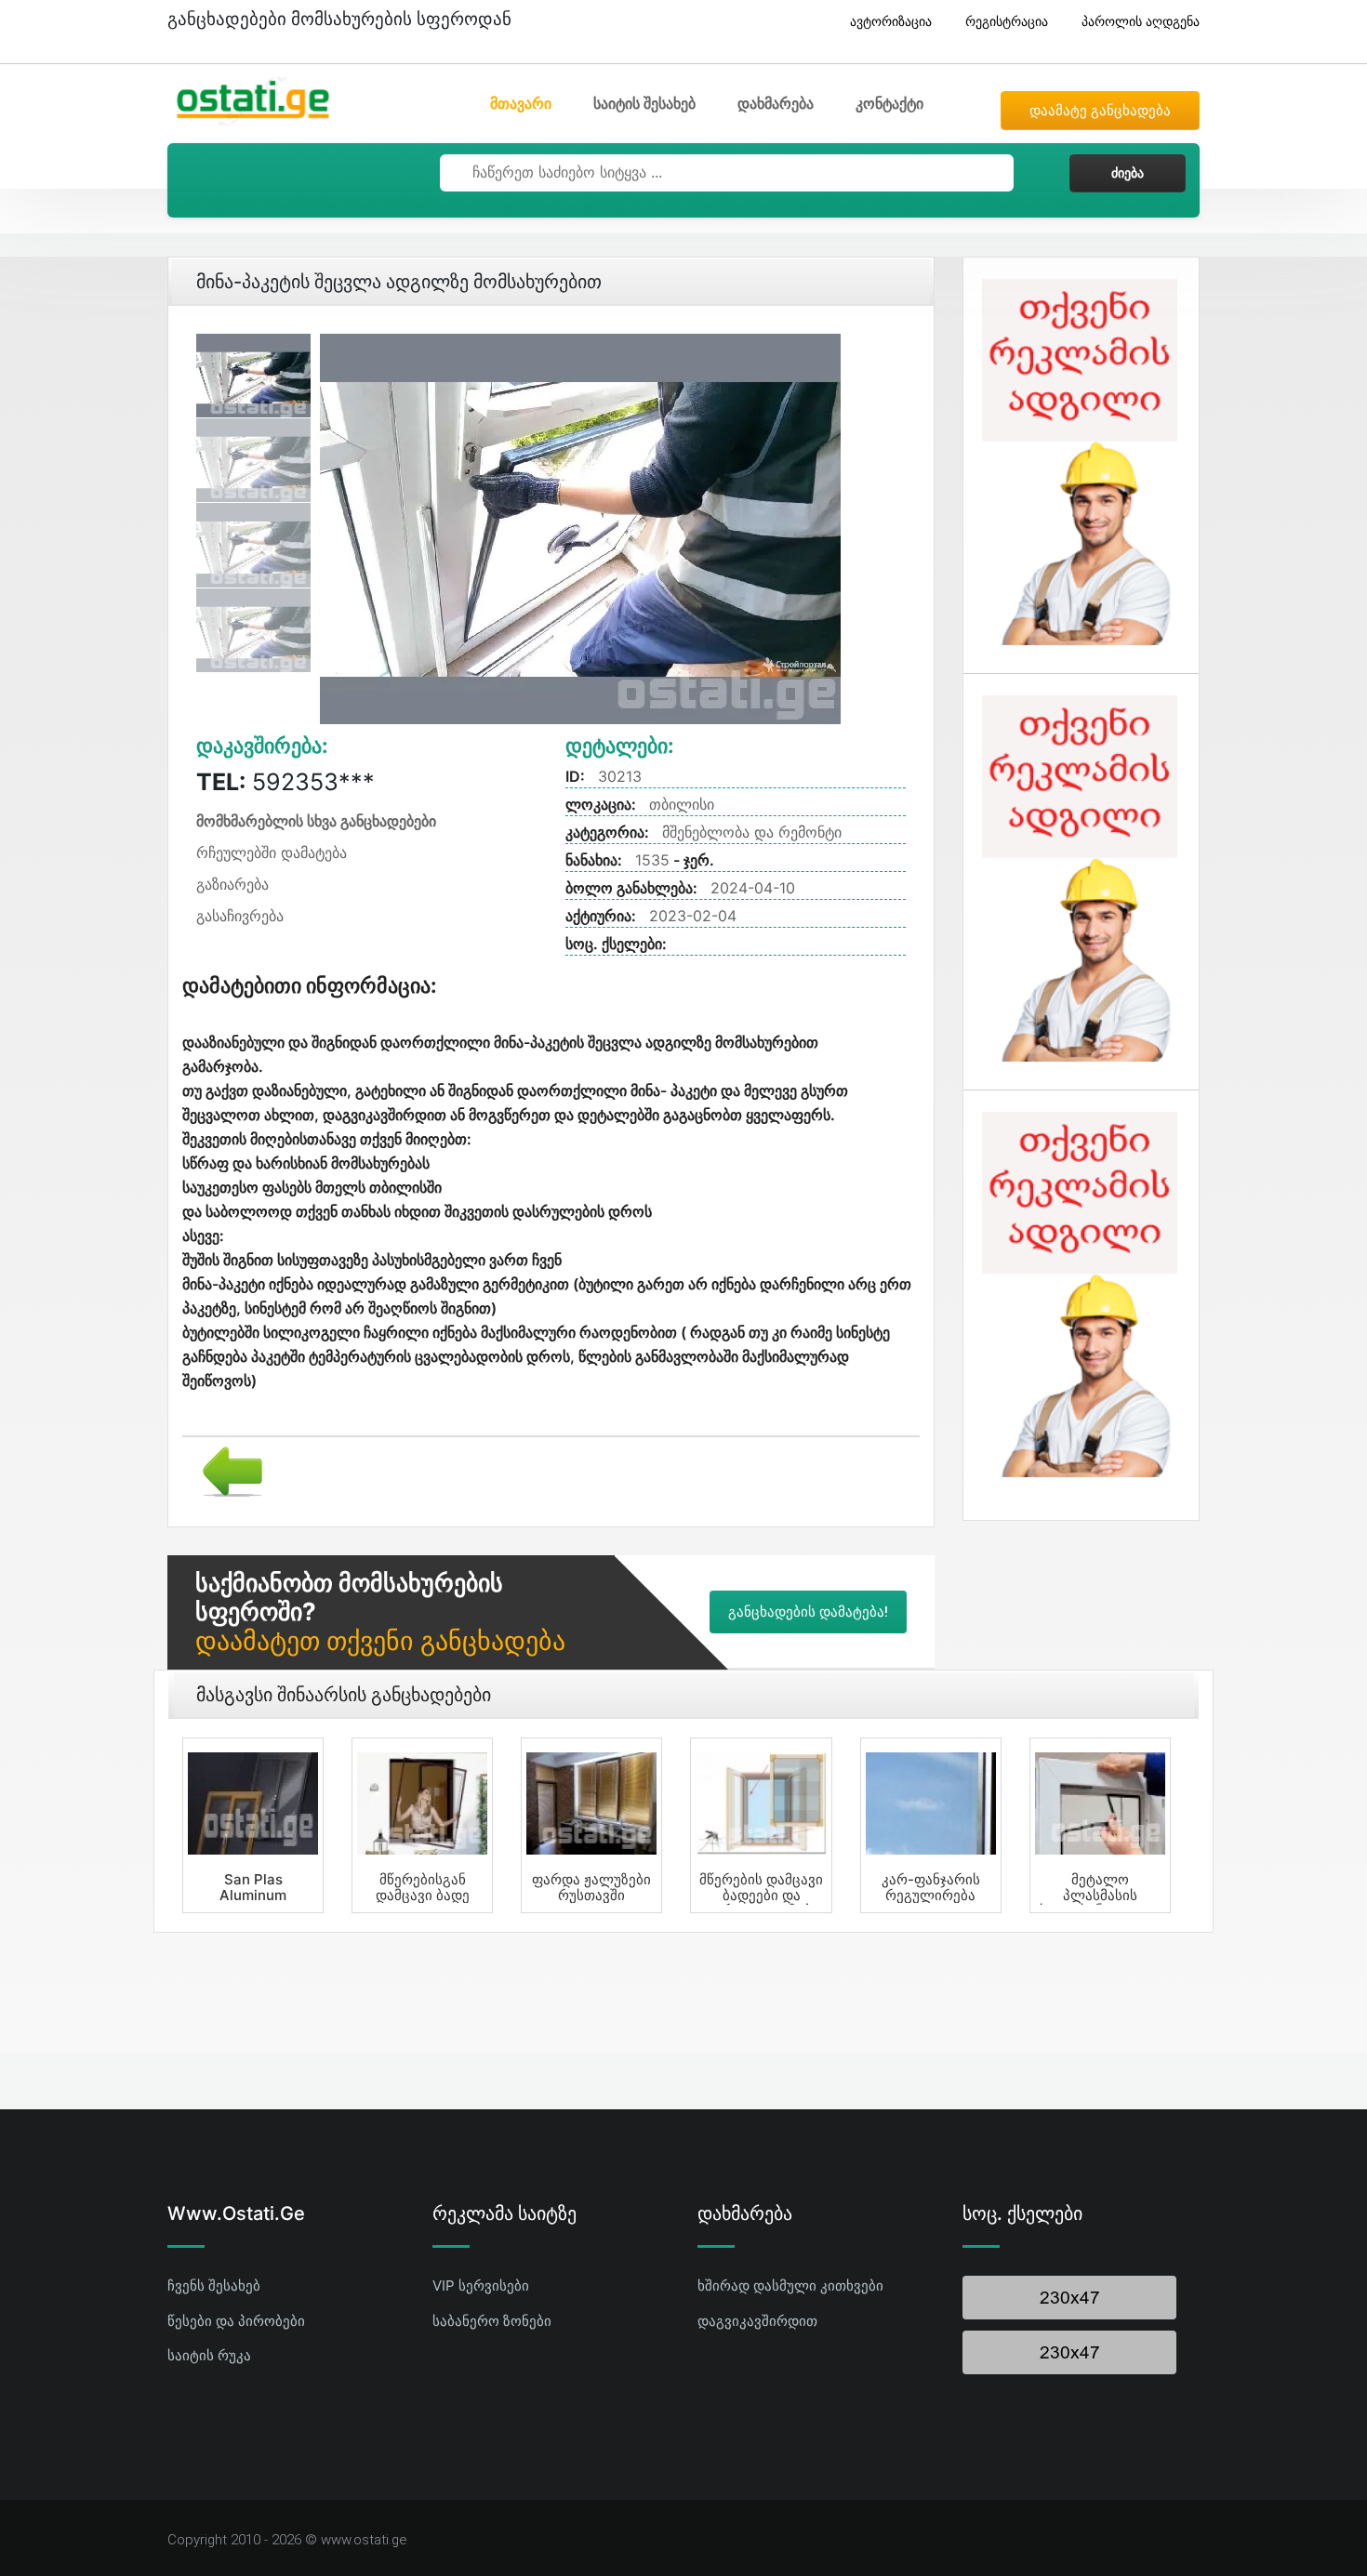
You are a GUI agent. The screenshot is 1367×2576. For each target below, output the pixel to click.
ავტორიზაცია (891, 21)
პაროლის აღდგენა (1141, 21)
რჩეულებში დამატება (272, 852)
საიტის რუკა (209, 2355)
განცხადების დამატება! (808, 1612)
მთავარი (521, 103)
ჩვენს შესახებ (214, 2285)
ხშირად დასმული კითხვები (790, 2285)
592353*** (285, 782)
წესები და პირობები (236, 2321)
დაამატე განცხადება (1100, 111)
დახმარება (776, 103)
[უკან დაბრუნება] (226, 1470)
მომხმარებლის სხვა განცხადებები (316, 821)
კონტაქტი (889, 103)
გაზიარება (232, 884)
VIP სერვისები (481, 2285)
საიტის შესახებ (644, 103)
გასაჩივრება (240, 916)
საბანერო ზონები (492, 2321)
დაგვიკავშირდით (757, 2321)
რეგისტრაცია (1007, 21)
